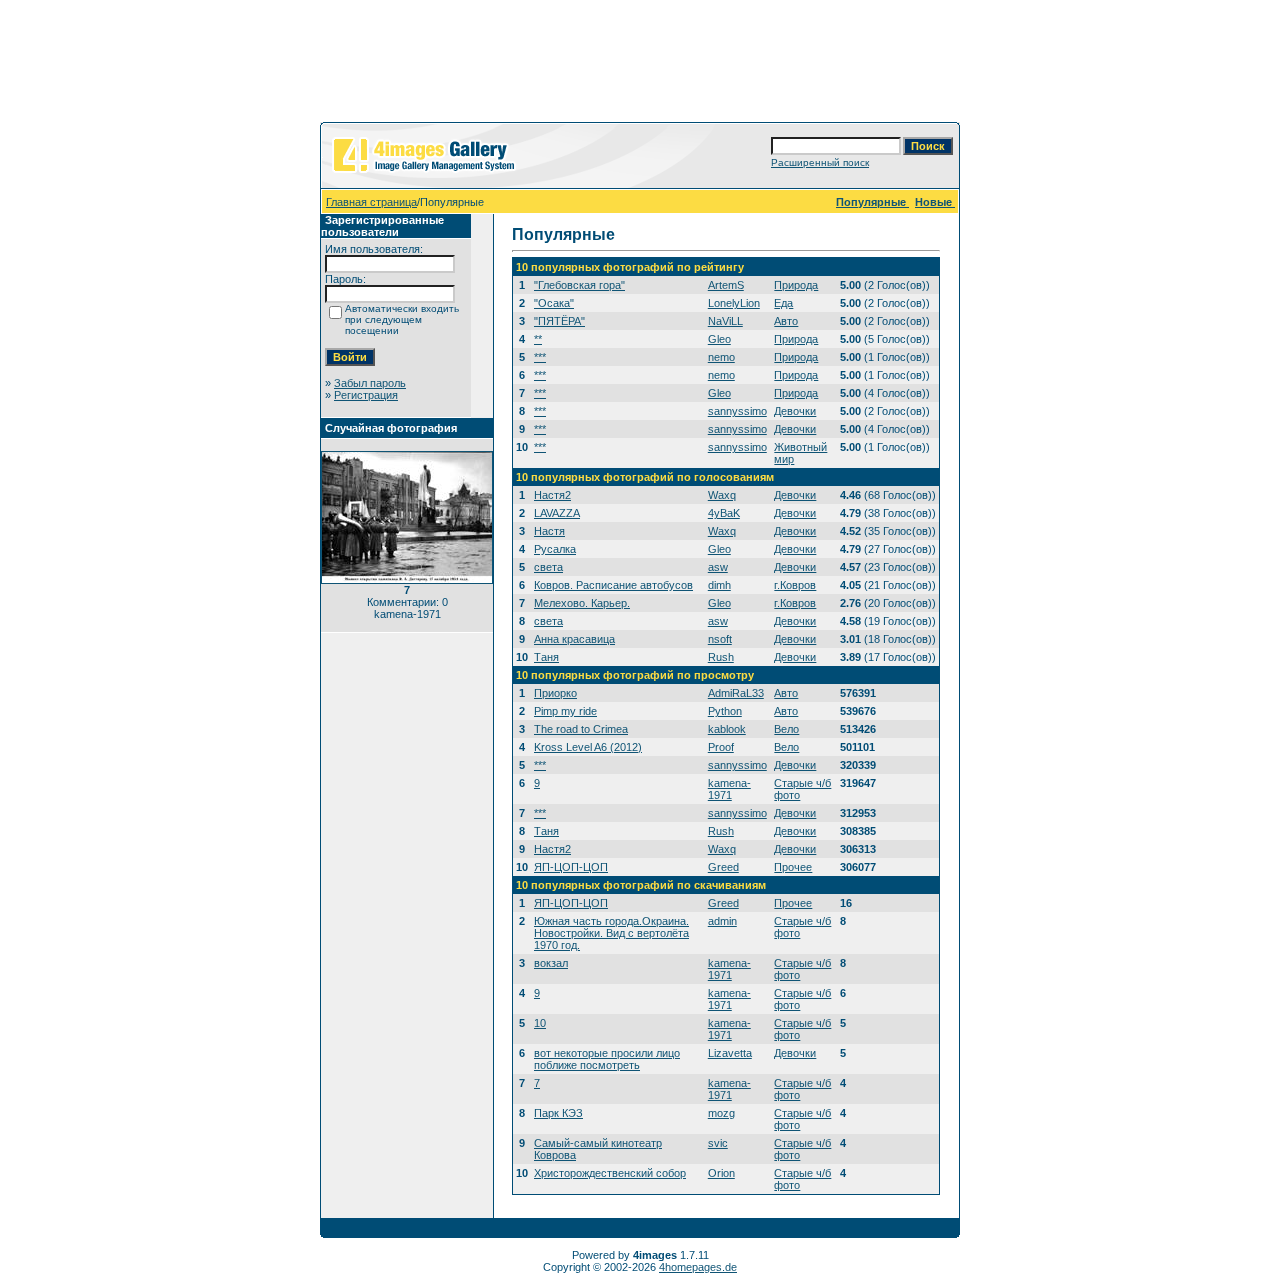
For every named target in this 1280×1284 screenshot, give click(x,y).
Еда (783, 303)
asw (718, 567)
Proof (721, 747)
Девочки (795, 411)
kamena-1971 (729, 789)
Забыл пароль (370, 383)
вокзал (551, 963)
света (548, 567)
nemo (721, 357)
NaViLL (725, 321)
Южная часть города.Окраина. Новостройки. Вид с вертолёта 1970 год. (611, 933)
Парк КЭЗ (558, 1113)
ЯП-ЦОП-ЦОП (571, 867)
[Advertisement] (640, 65)
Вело (786, 729)
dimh (719, 585)
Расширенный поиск (820, 162)
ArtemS (726, 285)
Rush (721, 657)
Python (725, 711)
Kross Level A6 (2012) (588, 747)
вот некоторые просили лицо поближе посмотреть (607, 1059)
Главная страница (371, 202)
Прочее (793, 867)
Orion (721, 1173)
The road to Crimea (581, 729)
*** (540, 357)
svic (718, 1143)
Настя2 (552, 495)
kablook (727, 729)
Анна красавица (574, 639)
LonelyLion (734, 303)
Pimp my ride (565, 711)
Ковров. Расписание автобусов (613, 585)
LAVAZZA (557, 513)
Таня (546, 657)
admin (722, 921)
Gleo (719, 339)
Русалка (555, 549)
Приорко (555, 693)
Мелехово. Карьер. (582, 603)
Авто (786, 321)
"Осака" (554, 303)
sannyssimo (737, 411)
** (538, 339)
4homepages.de (698, 1267)
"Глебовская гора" (579, 285)
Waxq (722, 495)
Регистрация (366, 395)
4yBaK (724, 513)
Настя (549, 531)
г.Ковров (795, 585)
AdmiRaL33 (736, 693)
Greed (723, 867)
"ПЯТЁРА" (559, 321)
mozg (721, 1113)
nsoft (720, 639)
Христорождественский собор (610, 1173)
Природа (796, 285)
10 (540, 1023)
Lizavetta (730, 1053)
